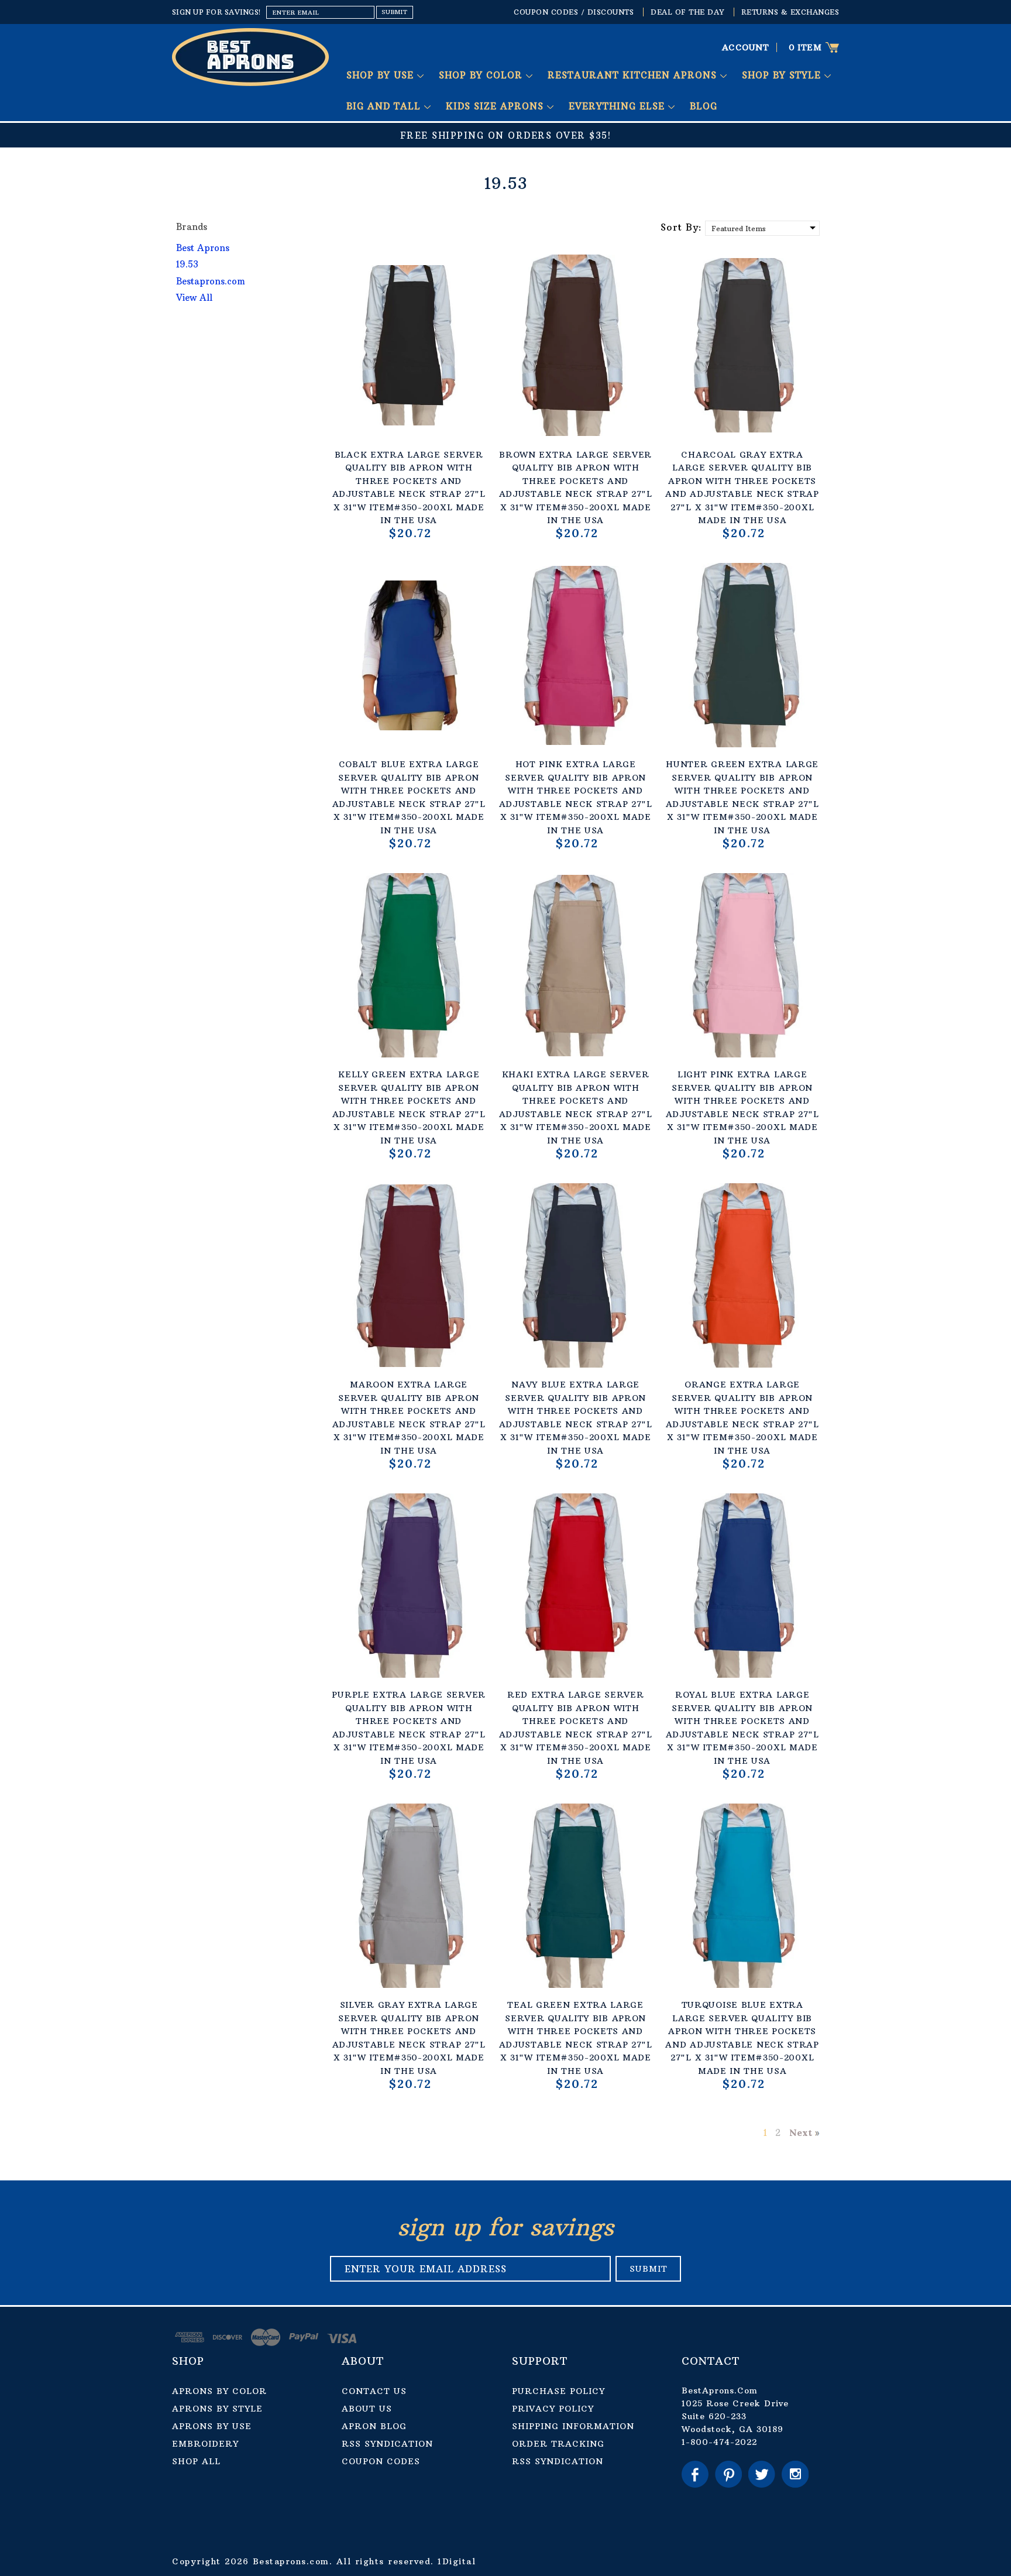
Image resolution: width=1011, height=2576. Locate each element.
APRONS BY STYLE (217, 2409)
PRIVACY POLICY (553, 2409)
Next (801, 2132)
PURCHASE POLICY (558, 2391)
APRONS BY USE (212, 2426)
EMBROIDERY (205, 2444)
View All (194, 298)
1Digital (457, 2561)
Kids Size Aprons (496, 106)
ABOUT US (367, 2409)
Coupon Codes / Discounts (574, 12)
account (746, 47)
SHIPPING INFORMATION (573, 2426)
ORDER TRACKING (558, 2444)
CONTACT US (374, 2391)
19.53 (187, 264)
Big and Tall (385, 106)
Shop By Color (482, 75)
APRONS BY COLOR (219, 2391)
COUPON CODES (381, 2461)
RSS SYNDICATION (387, 2444)
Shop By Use (382, 75)
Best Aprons (203, 248)
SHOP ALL (196, 2461)
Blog (704, 106)
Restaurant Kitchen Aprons (634, 75)
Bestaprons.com (211, 281)
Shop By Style (783, 75)
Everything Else (618, 106)
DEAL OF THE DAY (687, 12)
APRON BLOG (374, 2426)
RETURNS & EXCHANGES (790, 12)
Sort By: (681, 227)
